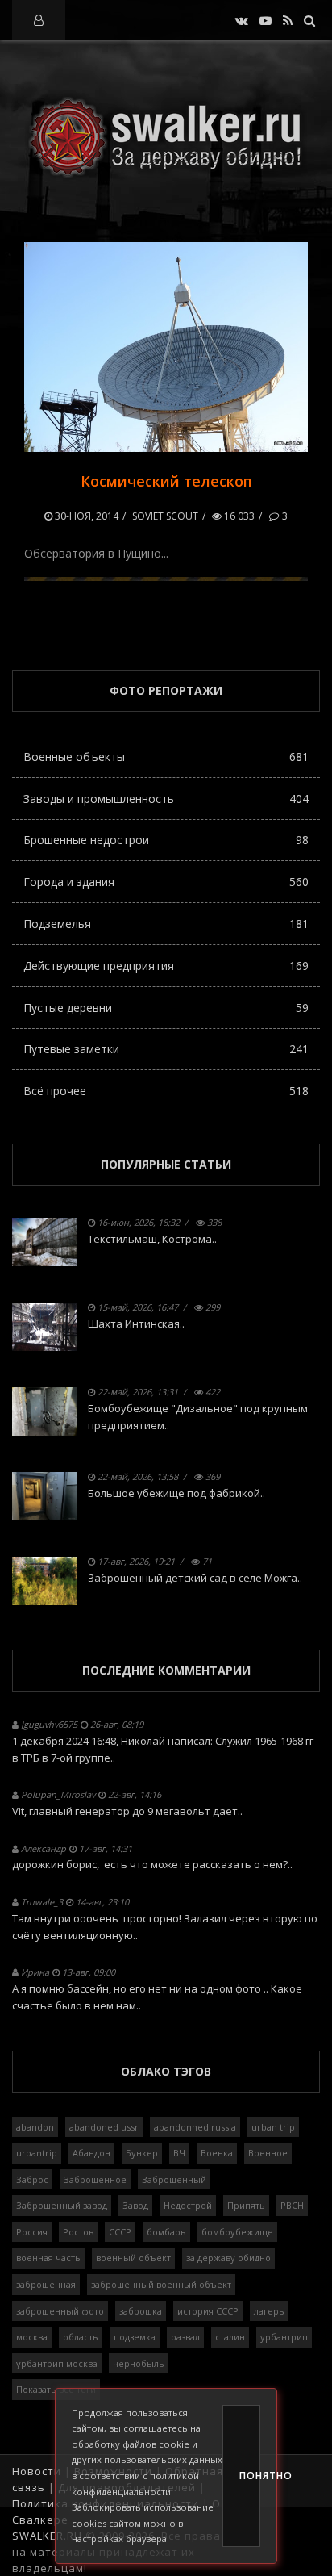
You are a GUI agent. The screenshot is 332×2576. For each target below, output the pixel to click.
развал (185, 2337)
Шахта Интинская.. (136, 1324)
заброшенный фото (60, 2311)
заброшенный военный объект (161, 2284)
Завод (135, 2205)
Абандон (91, 2153)
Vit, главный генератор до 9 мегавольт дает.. (127, 1811)
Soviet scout (165, 516)
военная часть (48, 2258)
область (81, 2337)
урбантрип (284, 2337)
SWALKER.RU (47, 2536)
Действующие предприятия (166, 966)
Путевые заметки (166, 1049)
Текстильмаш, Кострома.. (152, 1239)
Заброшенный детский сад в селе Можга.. (195, 1578)
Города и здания (166, 882)
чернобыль (139, 2363)
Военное (268, 2153)
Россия (32, 2232)
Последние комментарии (166, 1670)
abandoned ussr (104, 2127)
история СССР (208, 2311)
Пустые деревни (166, 1008)
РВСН (292, 2205)
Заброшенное (95, 2179)
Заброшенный (174, 2179)
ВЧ (179, 2153)
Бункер (142, 2153)
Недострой (188, 2205)
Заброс (32, 2179)
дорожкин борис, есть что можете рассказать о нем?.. (152, 1864)
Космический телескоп (166, 481)
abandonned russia (195, 2127)
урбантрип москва (57, 2363)
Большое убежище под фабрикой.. (176, 1493)
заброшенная (46, 2284)
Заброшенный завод (62, 2205)
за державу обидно (228, 2258)
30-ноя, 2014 (85, 516)
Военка (217, 2153)
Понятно (250, 2476)
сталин (230, 2337)
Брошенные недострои (166, 840)
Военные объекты (166, 757)
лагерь (269, 2311)
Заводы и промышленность (166, 799)
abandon (35, 2127)
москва (32, 2337)
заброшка (141, 2311)
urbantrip (37, 2153)
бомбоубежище (237, 2232)
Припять (246, 2205)
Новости (37, 2471)
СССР (120, 2232)
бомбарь (166, 2232)
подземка (135, 2337)
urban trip (273, 2127)
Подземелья (166, 924)
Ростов (78, 2232)
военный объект (133, 2258)
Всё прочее (166, 1091)
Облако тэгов (166, 2071)
